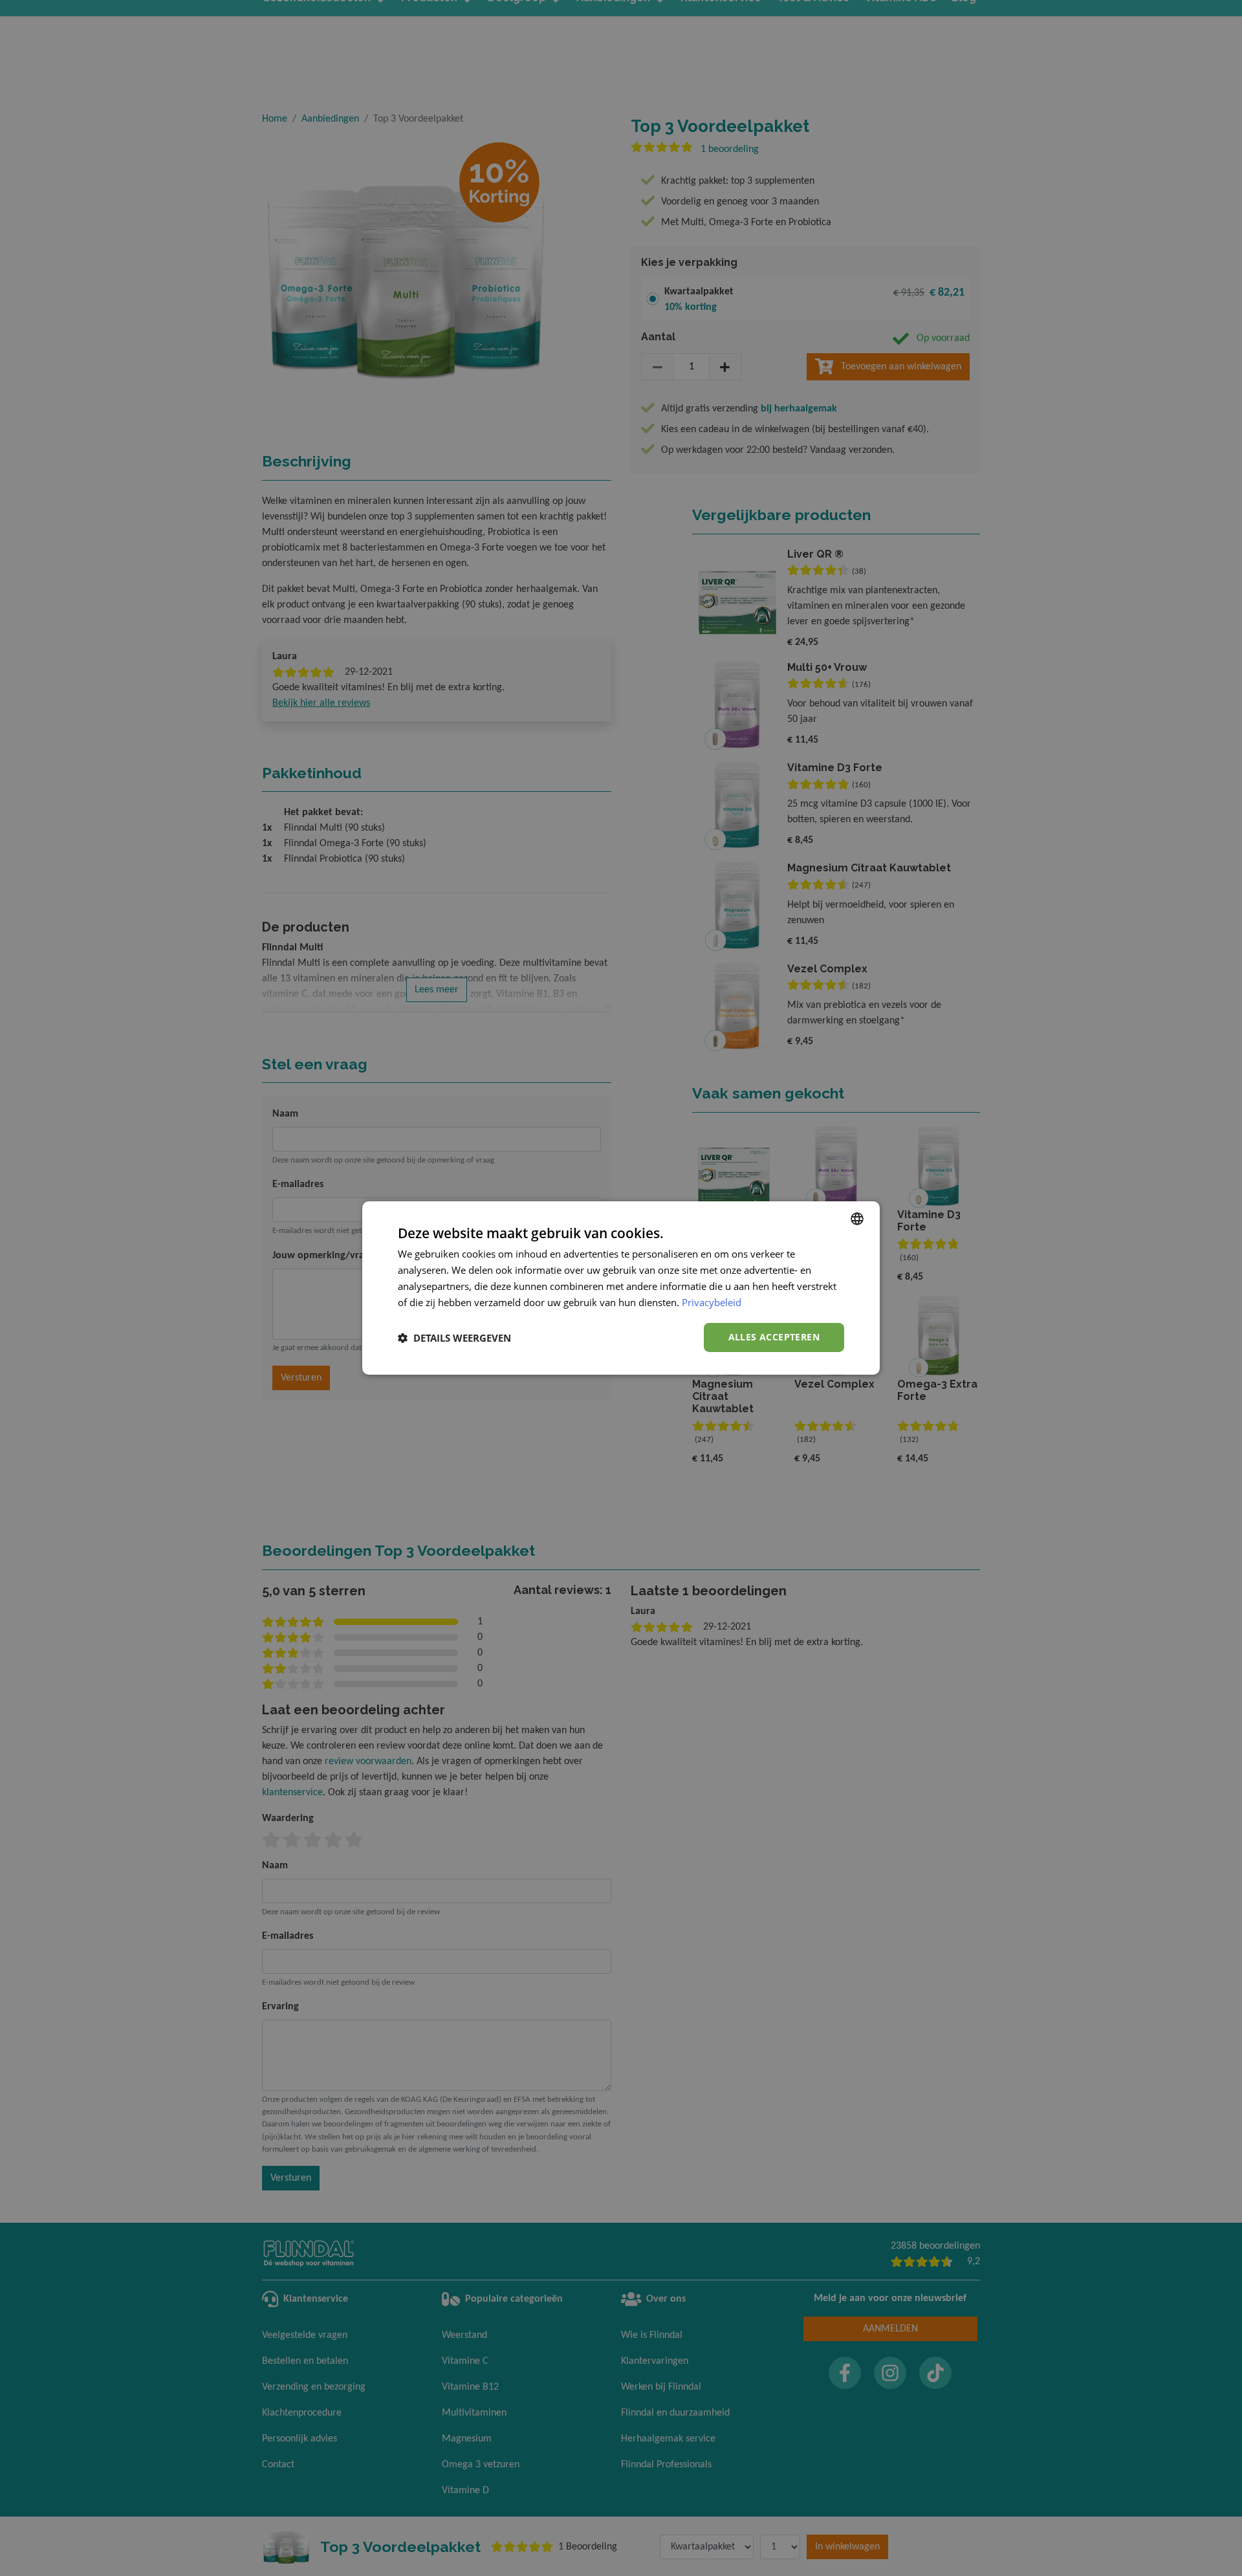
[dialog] (621, 1288)
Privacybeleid (712, 1302)
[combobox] (857, 1219)
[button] (454, 1338)
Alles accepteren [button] (774, 1337)
